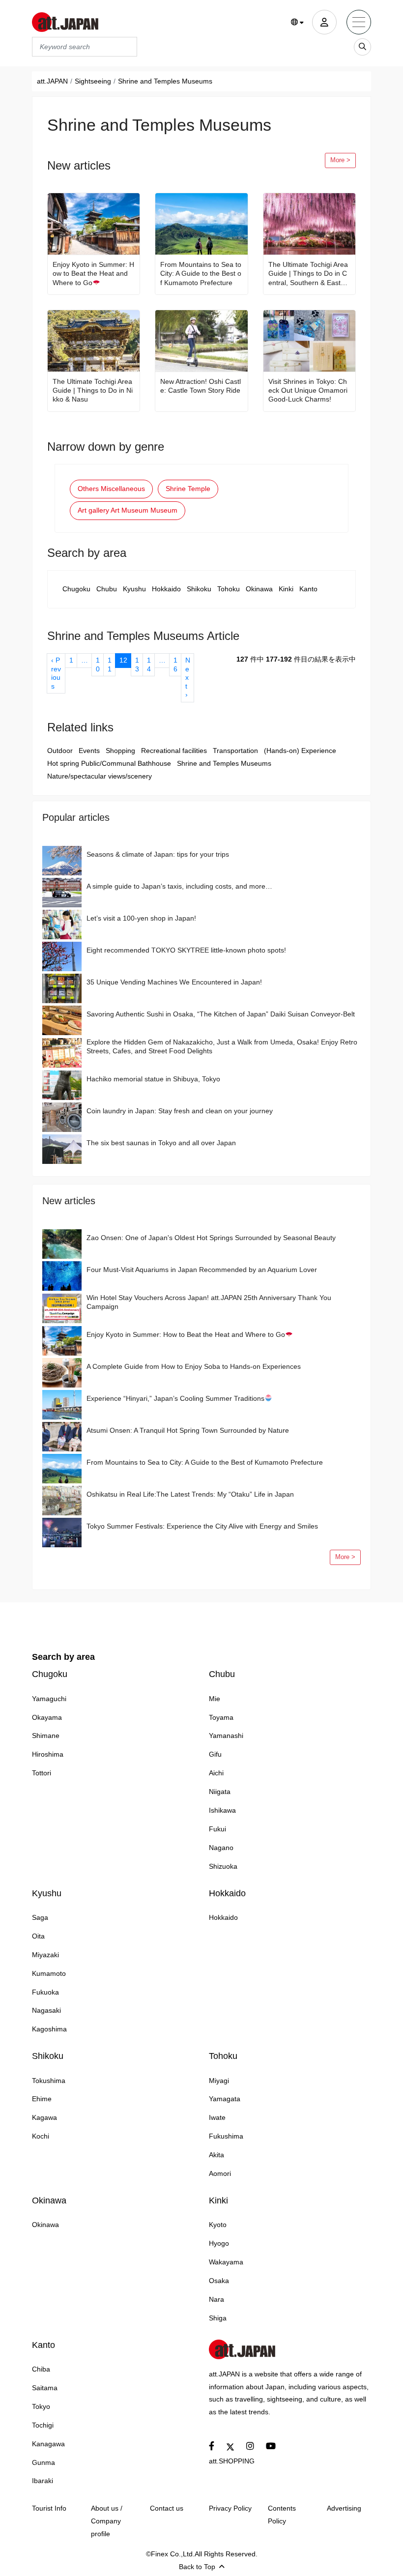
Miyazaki (45, 1955)
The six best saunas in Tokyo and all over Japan (161, 1143)
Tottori (42, 1773)
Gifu (215, 1754)
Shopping (120, 751)
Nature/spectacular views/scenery (100, 776)
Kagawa (44, 2117)
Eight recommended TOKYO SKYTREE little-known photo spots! (186, 950)
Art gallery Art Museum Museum (128, 510)
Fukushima (226, 2136)
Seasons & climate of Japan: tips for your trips (158, 854)
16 (175, 665)
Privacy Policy (230, 2508)
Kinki (286, 589)
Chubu (107, 589)
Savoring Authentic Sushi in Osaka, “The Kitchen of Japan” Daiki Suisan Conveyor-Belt (221, 1014)
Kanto (308, 589)
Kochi (41, 2136)
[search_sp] (362, 47)
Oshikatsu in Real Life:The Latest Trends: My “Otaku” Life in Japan (190, 1494)
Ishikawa (222, 1810)
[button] (298, 23)
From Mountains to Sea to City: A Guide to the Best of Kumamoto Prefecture (201, 273)
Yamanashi (226, 1736)
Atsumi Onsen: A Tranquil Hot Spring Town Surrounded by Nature (188, 1430)
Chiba (41, 2369)
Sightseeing (93, 81)
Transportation (235, 751)
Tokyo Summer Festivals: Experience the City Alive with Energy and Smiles (202, 1526)
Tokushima (49, 2081)
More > (340, 160)
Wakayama (226, 2262)
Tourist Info (49, 2508)
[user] (324, 22)
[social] (212, 2446)
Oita (38, 1936)
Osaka (219, 2281)
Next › (188, 677)
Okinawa (259, 589)
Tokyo (41, 2406)
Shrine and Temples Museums (224, 763)
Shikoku (199, 589)
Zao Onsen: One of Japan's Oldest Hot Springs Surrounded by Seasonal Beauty (211, 1238)
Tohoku (229, 589)
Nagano (221, 1848)
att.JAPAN (52, 81)
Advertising (344, 2508)
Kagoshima (49, 2029)
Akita (216, 2155)
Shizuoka (223, 1866)
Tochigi (43, 2425)
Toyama (221, 1717)
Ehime (42, 2099)
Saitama (45, 2388)
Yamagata (225, 2099)
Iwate (217, 2117)
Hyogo (219, 2243)
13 (137, 665)
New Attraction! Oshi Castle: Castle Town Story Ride (201, 386)
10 (98, 665)
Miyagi (219, 2081)
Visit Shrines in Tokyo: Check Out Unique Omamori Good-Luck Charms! (308, 390)
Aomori (220, 2173)
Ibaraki (43, 2481)
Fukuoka (45, 1992)
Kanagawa (48, 2444)
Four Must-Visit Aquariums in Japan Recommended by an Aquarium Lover (202, 1270)
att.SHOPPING (232, 2461)
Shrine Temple (188, 489)
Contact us (167, 2508)
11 (110, 665)
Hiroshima (48, 1754)
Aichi (216, 1773)
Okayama (47, 1717)
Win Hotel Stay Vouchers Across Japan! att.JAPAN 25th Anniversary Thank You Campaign (209, 1302)
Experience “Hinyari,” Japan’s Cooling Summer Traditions (175, 1398)
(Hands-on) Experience (300, 751)
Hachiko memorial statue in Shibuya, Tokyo (153, 1079)
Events (89, 751)
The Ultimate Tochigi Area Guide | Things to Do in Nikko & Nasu (93, 390)
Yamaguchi (49, 1699)
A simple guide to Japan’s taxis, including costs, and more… (179, 886)
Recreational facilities (174, 751)
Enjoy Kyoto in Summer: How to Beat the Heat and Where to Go (93, 273)
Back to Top (197, 2567)
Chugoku (76, 589)
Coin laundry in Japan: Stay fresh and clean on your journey (180, 1111)
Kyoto (218, 2225)
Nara (216, 2299)
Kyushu (134, 589)
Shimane (46, 1736)
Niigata (220, 1792)
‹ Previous (56, 673)
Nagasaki (46, 2010)
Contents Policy (282, 2515)
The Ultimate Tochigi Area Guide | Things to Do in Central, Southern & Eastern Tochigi (308, 274)
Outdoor (60, 751)
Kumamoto (49, 1973)
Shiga (218, 2318)
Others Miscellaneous (111, 489)
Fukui (217, 1829)
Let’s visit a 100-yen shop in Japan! (141, 918)
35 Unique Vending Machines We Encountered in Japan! (174, 982)
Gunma (43, 2462)
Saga (40, 1917)
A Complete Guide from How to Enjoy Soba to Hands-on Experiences (194, 1366)
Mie (215, 1699)
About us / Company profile (107, 2521)
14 (149, 665)
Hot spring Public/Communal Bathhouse (109, 763)
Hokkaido (166, 589)
